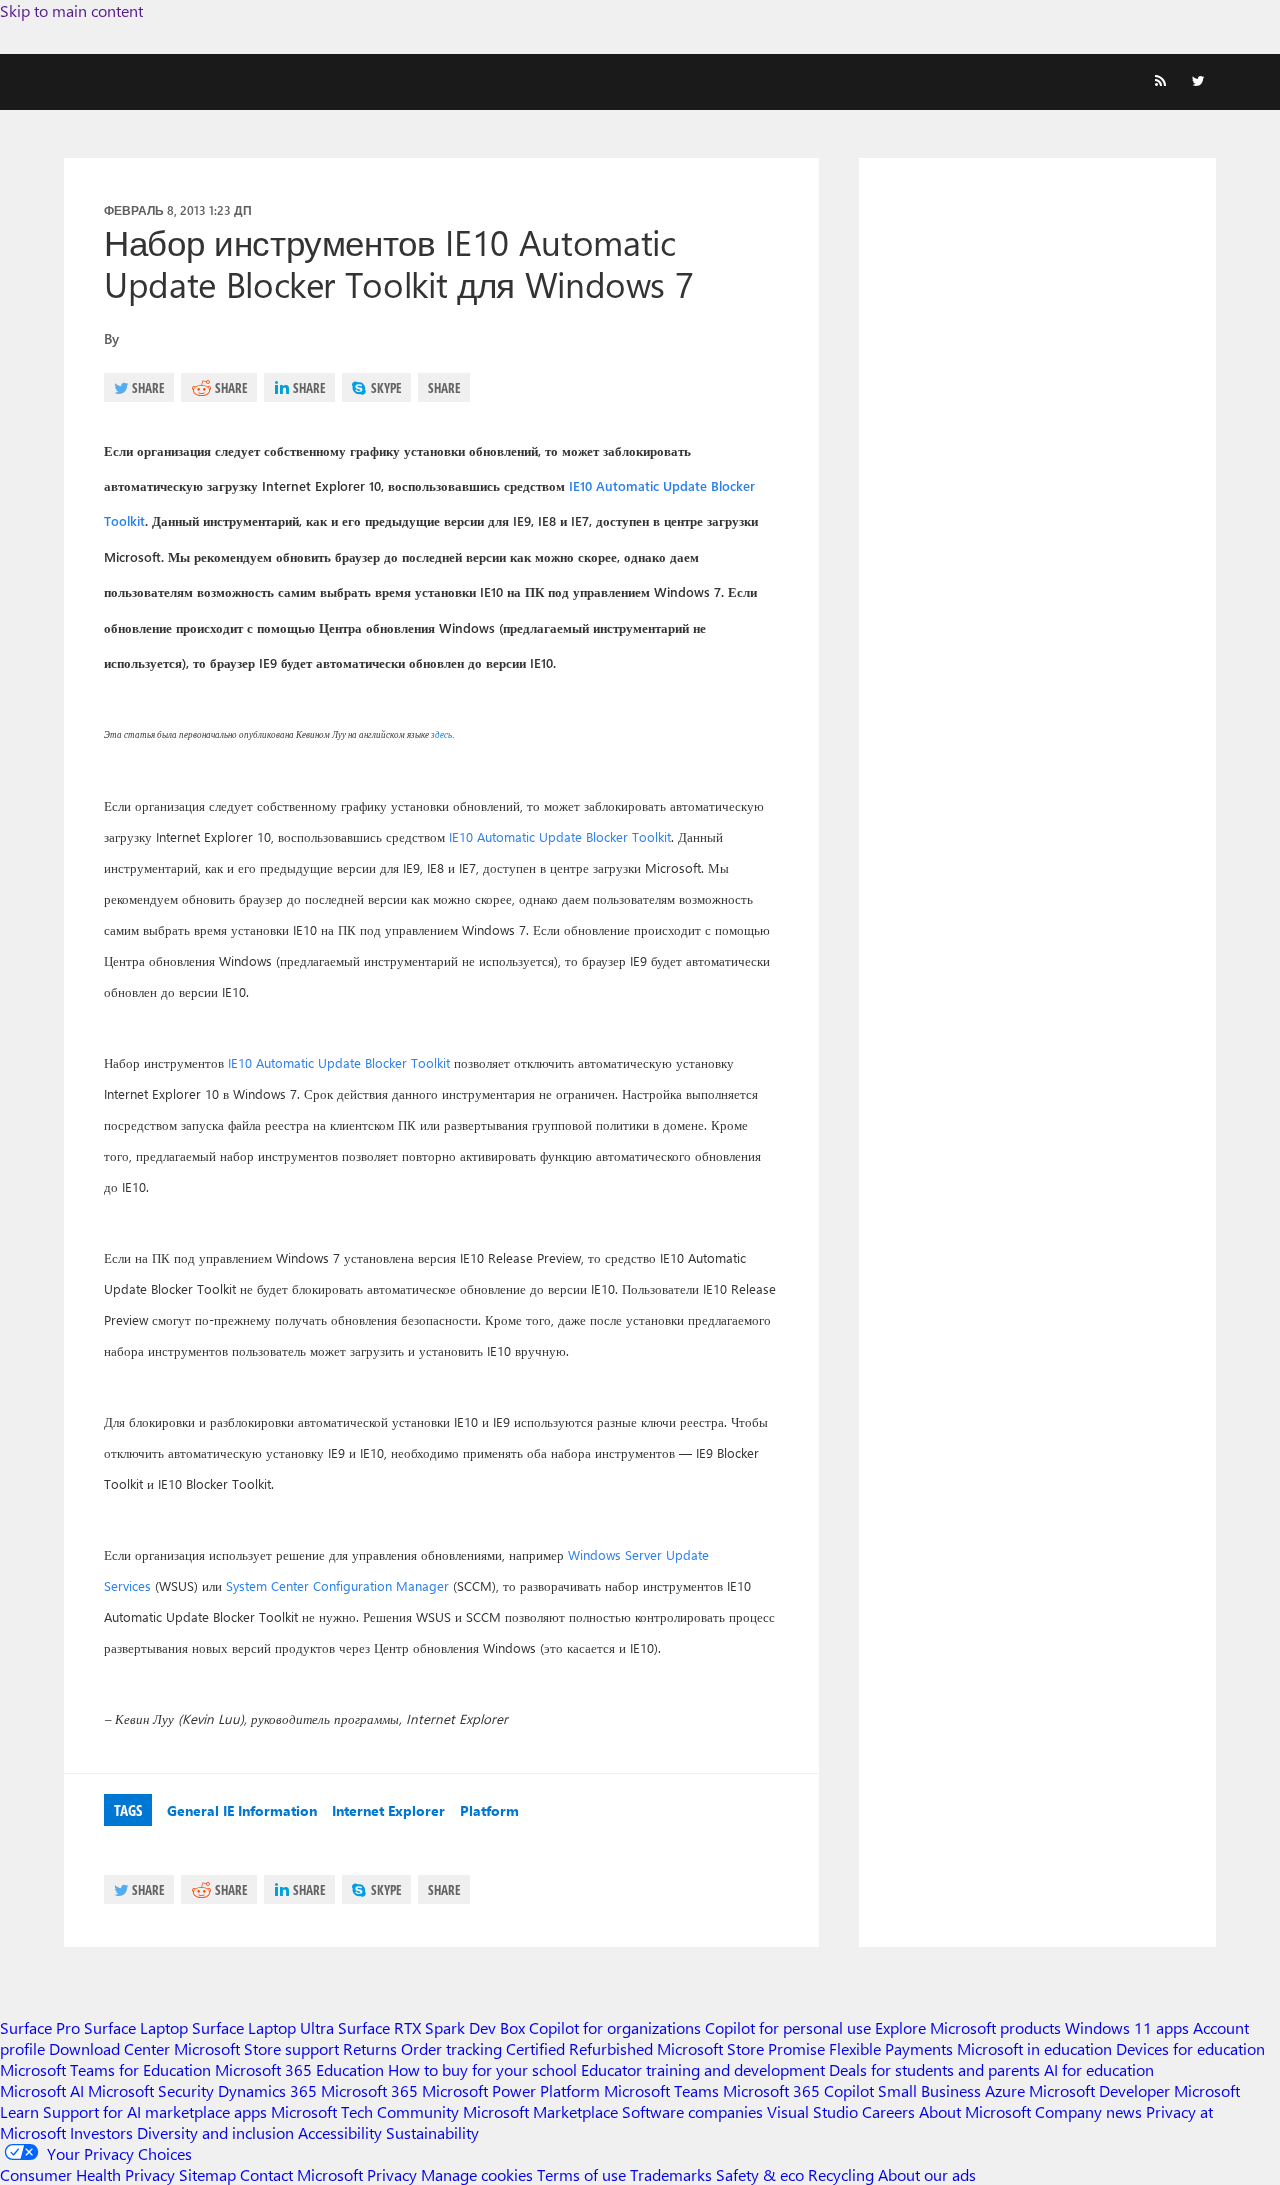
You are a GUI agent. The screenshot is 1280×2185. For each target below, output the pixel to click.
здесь (440, 734)
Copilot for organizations (615, 2027)
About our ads (927, 2174)
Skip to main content (71, 10)
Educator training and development (703, 2069)
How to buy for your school (482, 2069)
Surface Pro (40, 2027)
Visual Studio (812, 2111)
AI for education (1099, 2069)
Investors (101, 2132)
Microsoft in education (1034, 2048)
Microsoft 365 (369, 2090)
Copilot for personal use (788, 2027)
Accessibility (340, 2132)
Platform (489, 1810)
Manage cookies (477, 2174)
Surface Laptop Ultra (263, 2027)
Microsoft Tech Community (365, 2111)
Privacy (394, 2174)
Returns (370, 2048)
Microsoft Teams (661, 2090)
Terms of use (581, 2174)
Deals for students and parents (934, 2069)
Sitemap (207, 2174)
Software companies (692, 2111)
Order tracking (451, 2048)
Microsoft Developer (1099, 2090)
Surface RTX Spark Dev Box (431, 2027)
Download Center (109, 2048)
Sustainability (432, 2132)
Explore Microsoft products (968, 2027)
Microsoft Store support (256, 2048)
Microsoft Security (151, 2090)
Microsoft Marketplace (540, 2111)
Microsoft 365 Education (299, 2069)
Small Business (929, 2090)
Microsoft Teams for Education (105, 2069)
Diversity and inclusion (215, 2132)
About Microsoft (975, 2111)
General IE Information (242, 1810)
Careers (888, 2111)
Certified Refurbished (579, 2048)
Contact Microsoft (301, 2174)
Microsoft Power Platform (511, 2090)
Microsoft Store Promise (741, 2048)
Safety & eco (760, 2174)
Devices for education (1190, 2048)
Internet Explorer (388, 1810)
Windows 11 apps (1127, 2027)
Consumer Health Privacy (87, 2174)
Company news (1088, 2111)
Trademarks (671, 2174)
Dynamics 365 (267, 2090)
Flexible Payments (891, 2048)
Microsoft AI (42, 2090)
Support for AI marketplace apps (155, 2111)
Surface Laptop (136, 2027)
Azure (1005, 2090)
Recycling (841, 2174)
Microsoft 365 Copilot (798, 2090)
